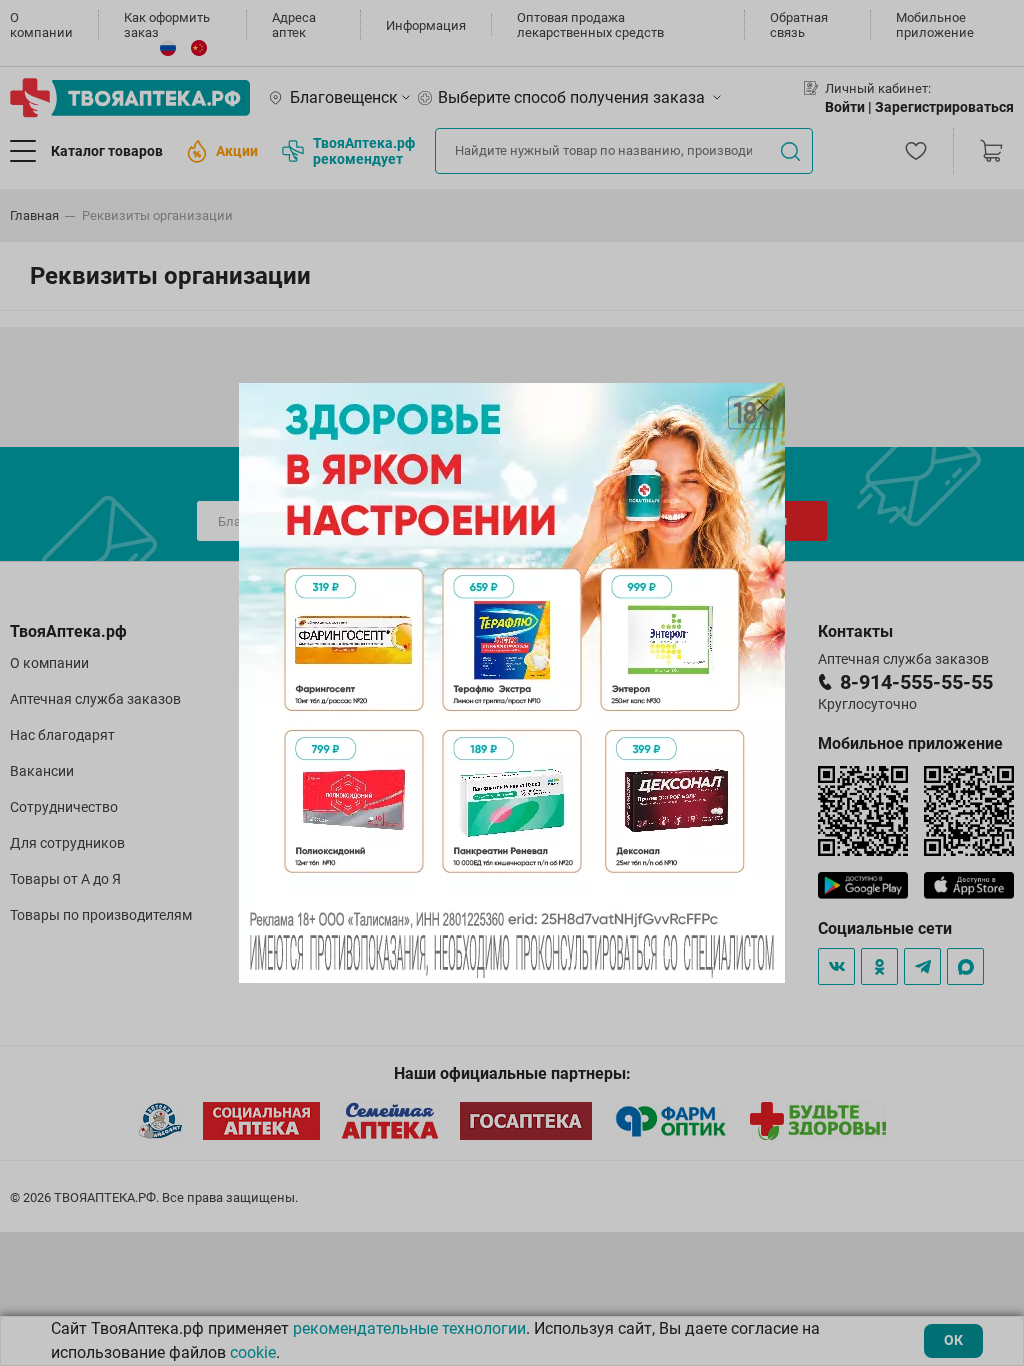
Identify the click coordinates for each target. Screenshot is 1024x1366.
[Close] (763, 405)
